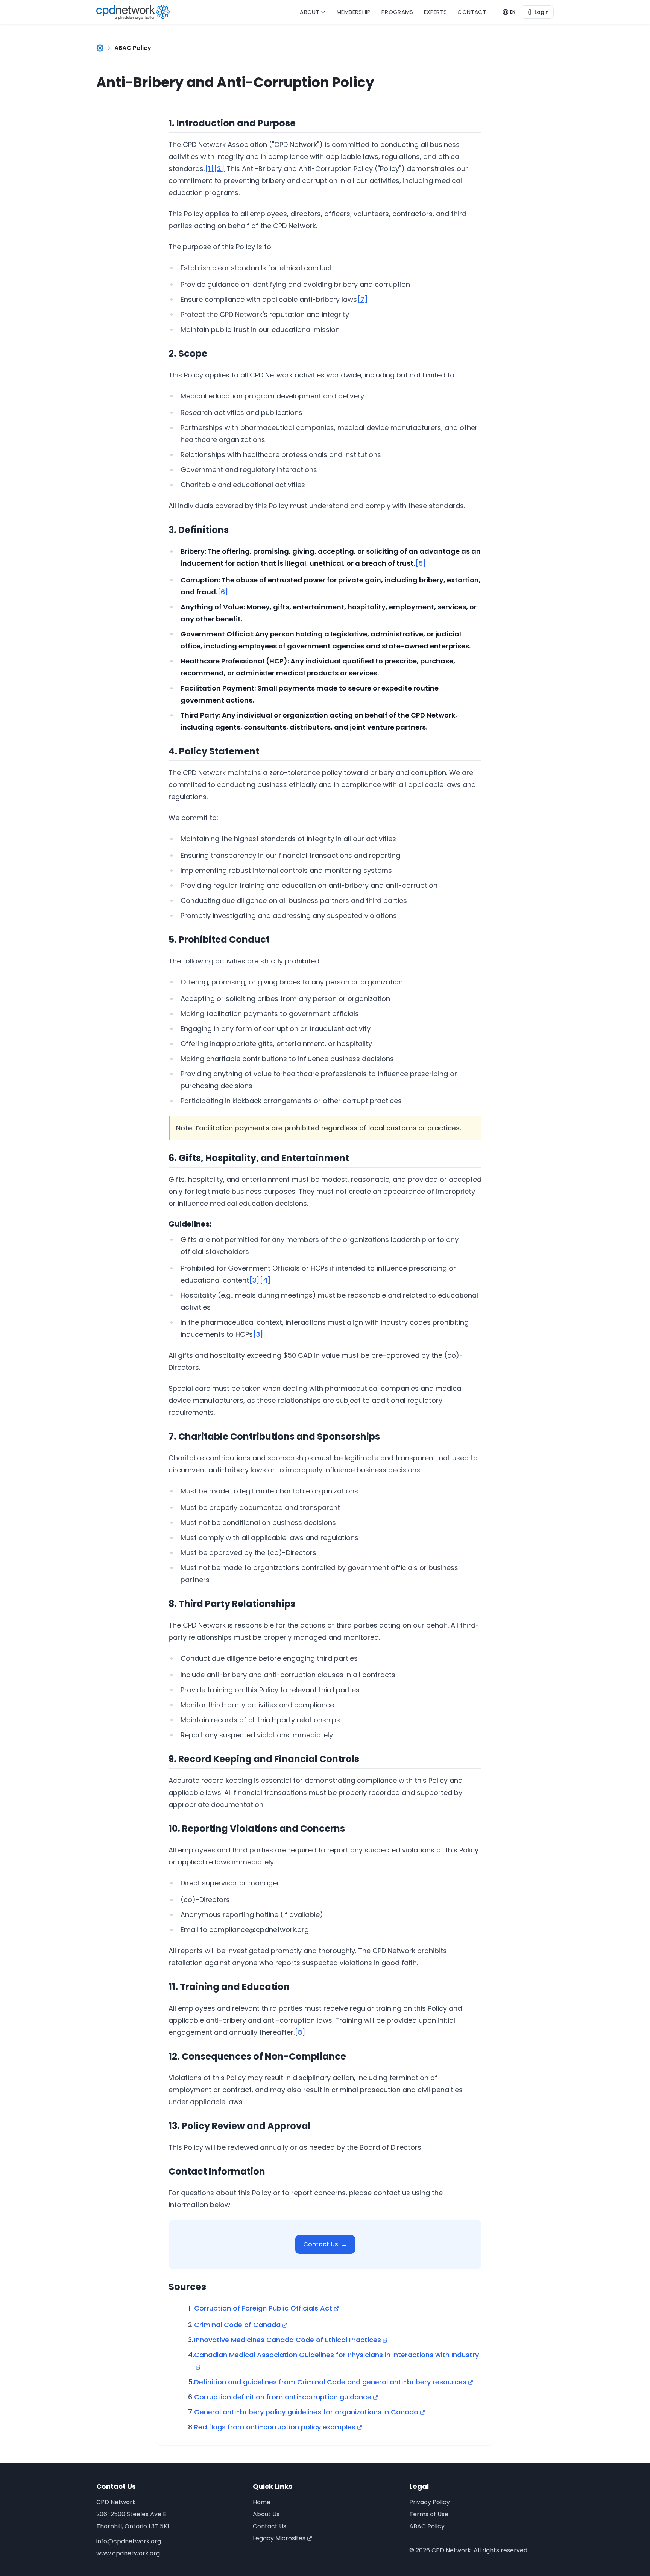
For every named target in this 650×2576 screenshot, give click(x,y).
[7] (362, 299)
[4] (265, 1280)
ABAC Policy (427, 2526)
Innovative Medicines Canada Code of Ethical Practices (288, 2340)
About (310, 12)
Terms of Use (429, 2514)
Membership (354, 12)
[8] (300, 2032)
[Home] (100, 48)
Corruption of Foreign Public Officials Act (263, 2308)
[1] (209, 169)
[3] (254, 1280)
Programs (397, 12)
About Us (266, 2514)
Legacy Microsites (279, 2538)
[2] (219, 169)
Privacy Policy (430, 2502)
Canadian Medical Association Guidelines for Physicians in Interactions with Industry (336, 2355)
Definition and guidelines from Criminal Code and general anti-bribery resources (330, 2382)
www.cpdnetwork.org (128, 2553)
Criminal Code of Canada (237, 2325)
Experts (436, 12)
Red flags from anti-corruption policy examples (275, 2427)
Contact (472, 12)
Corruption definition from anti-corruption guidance (283, 2397)
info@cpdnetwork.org (129, 2541)
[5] (421, 563)
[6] (223, 592)
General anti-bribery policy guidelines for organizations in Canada (306, 2412)
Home (262, 2502)
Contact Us (325, 2244)
